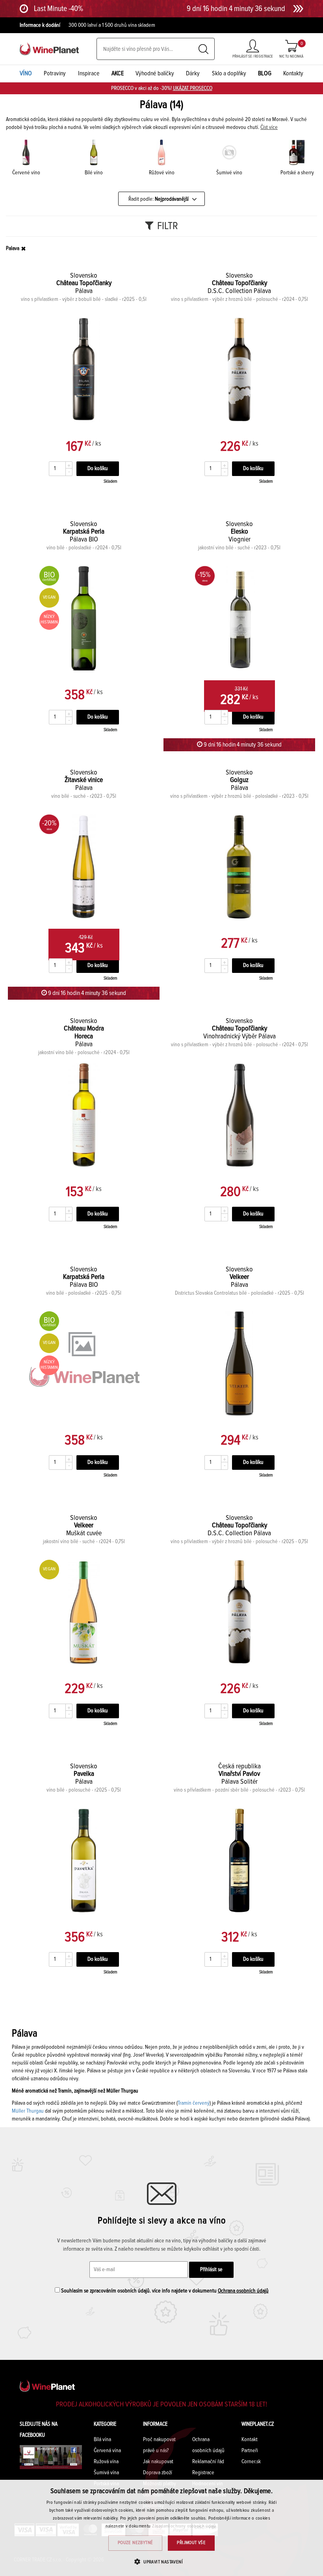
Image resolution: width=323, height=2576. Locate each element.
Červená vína (107, 2451)
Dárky (193, 73)
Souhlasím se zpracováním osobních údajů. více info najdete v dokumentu (164, 2291)
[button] (161, 2562)
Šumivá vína (106, 2473)
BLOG (265, 73)
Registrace (203, 2473)
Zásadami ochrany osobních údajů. (185, 2526)
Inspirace (89, 73)
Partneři (250, 2451)
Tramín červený (194, 2103)
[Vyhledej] (203, 49)
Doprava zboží (158, 2473)
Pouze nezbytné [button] (136, 2543)
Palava (13, 248)
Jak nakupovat (158, 2462)
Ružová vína (106, 2462)
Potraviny (55, 73)
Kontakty (293, 73)
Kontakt (250, 2440)
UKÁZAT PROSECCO (193, 88)
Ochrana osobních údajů (243, 2291)
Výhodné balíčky (155, 73)
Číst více (269, 127)
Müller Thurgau (28, 2111)
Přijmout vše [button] (191, 2543)
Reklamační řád (208, 2462)
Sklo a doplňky (229, 73)
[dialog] (161, 2528)
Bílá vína (102, 2440)
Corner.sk (251, 2462)
